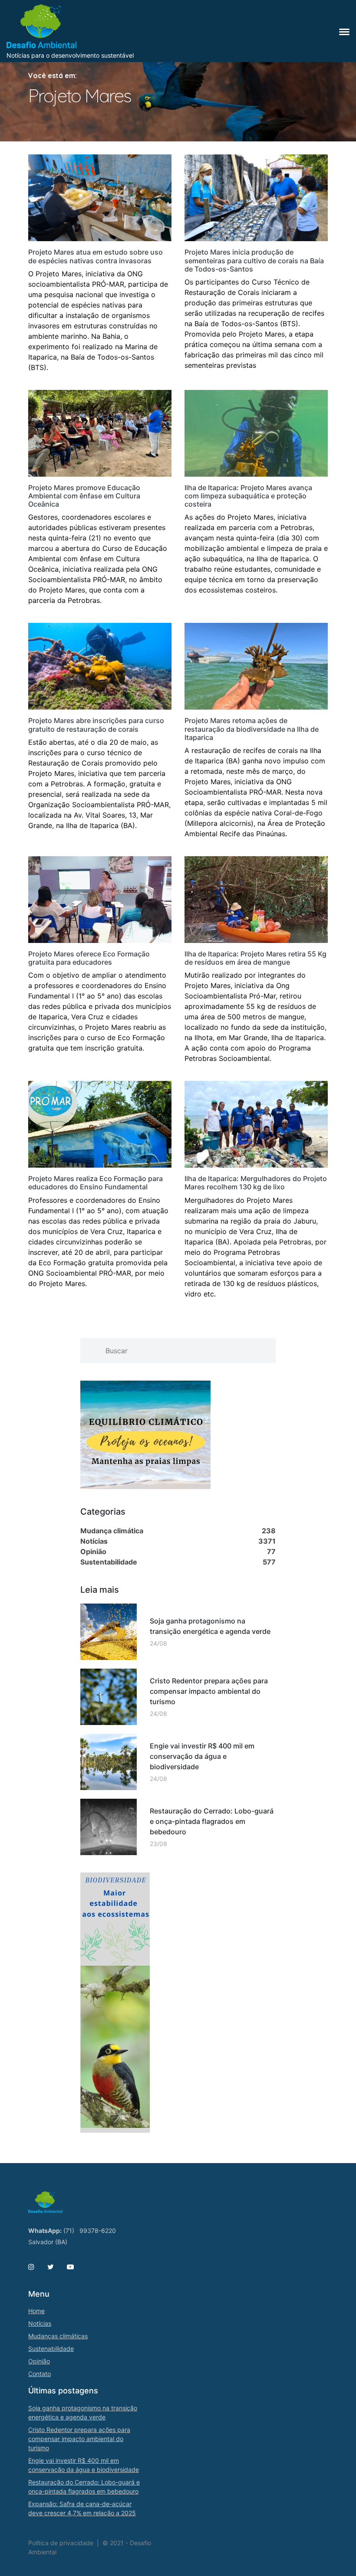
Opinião (39, 2361)
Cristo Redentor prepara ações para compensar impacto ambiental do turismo (209, 1691)
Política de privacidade (61, 2543)
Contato (40, 2374)
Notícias (40, 2323)
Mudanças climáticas (58, 2336)
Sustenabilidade (51, 2349)
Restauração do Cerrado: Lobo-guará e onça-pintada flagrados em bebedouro (212, 1821)
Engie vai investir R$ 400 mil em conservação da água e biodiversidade (202, 1756)
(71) (69, 2231)
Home (36, 2311)
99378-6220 (98, 2231)
